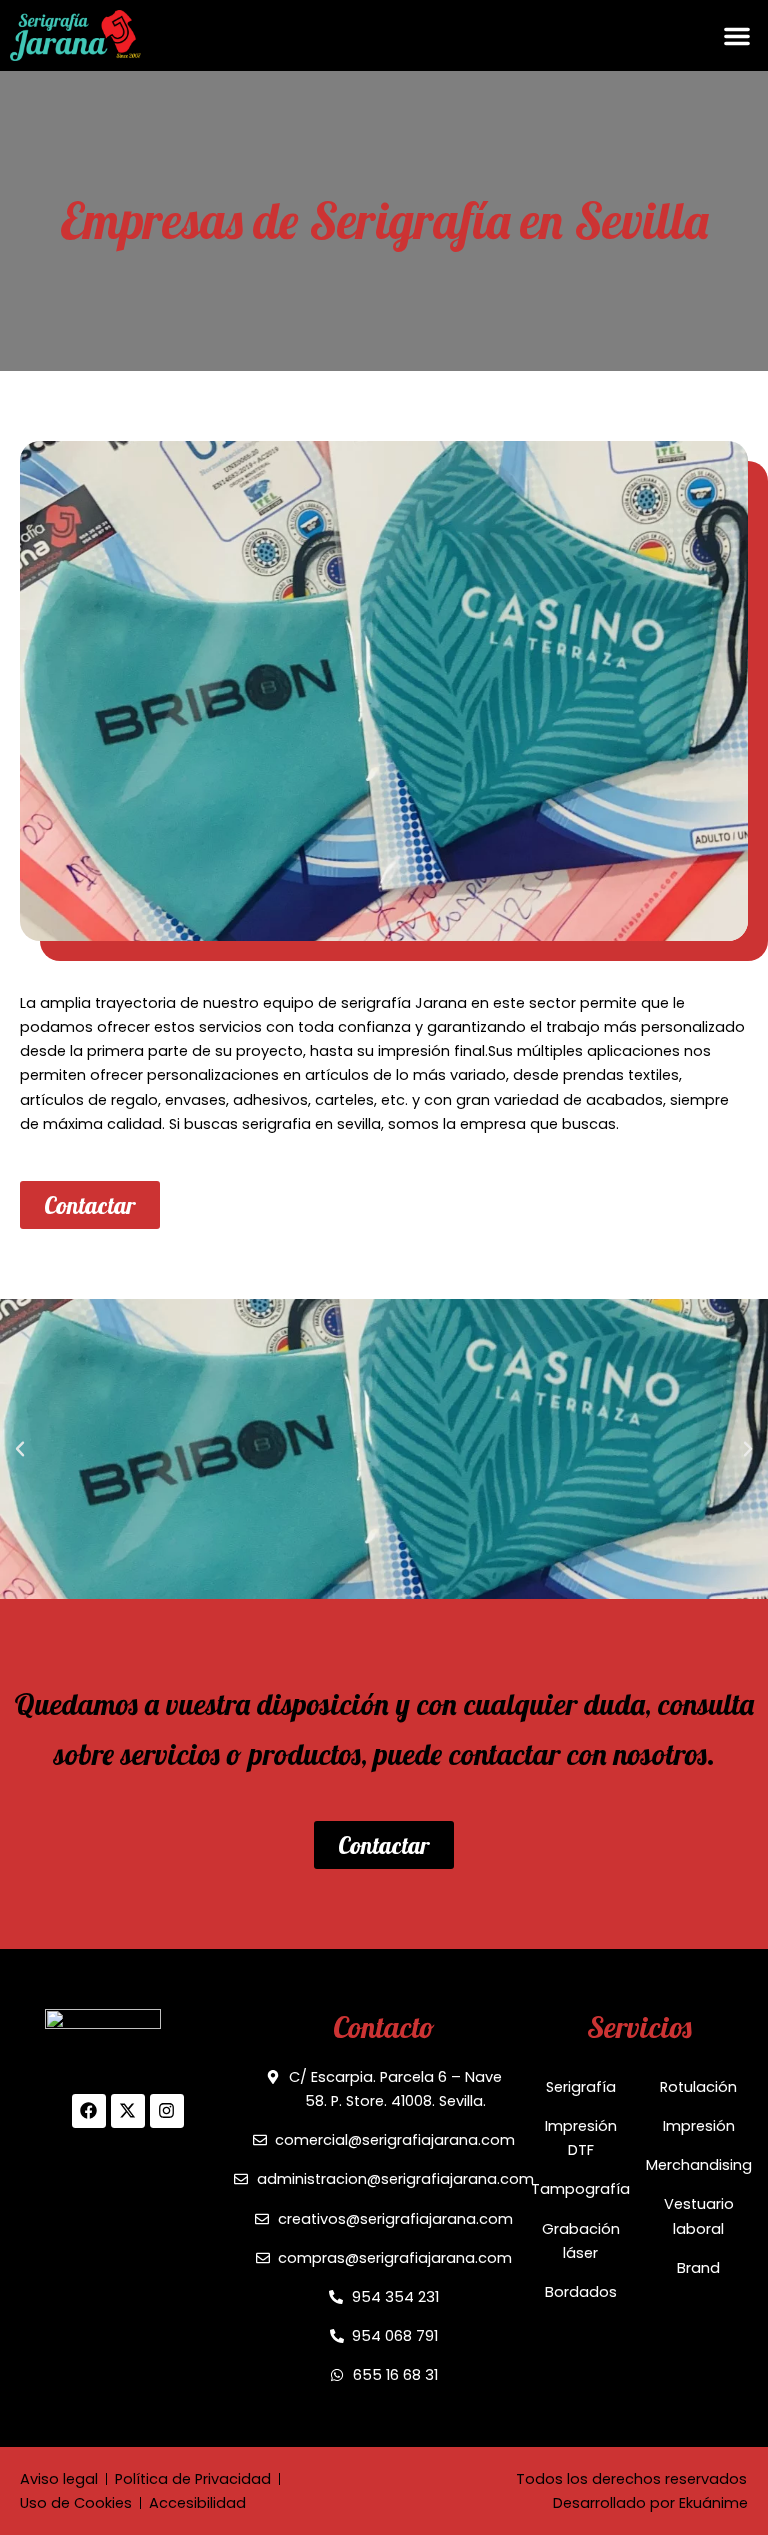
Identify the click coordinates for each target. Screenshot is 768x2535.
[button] (737, 36)
